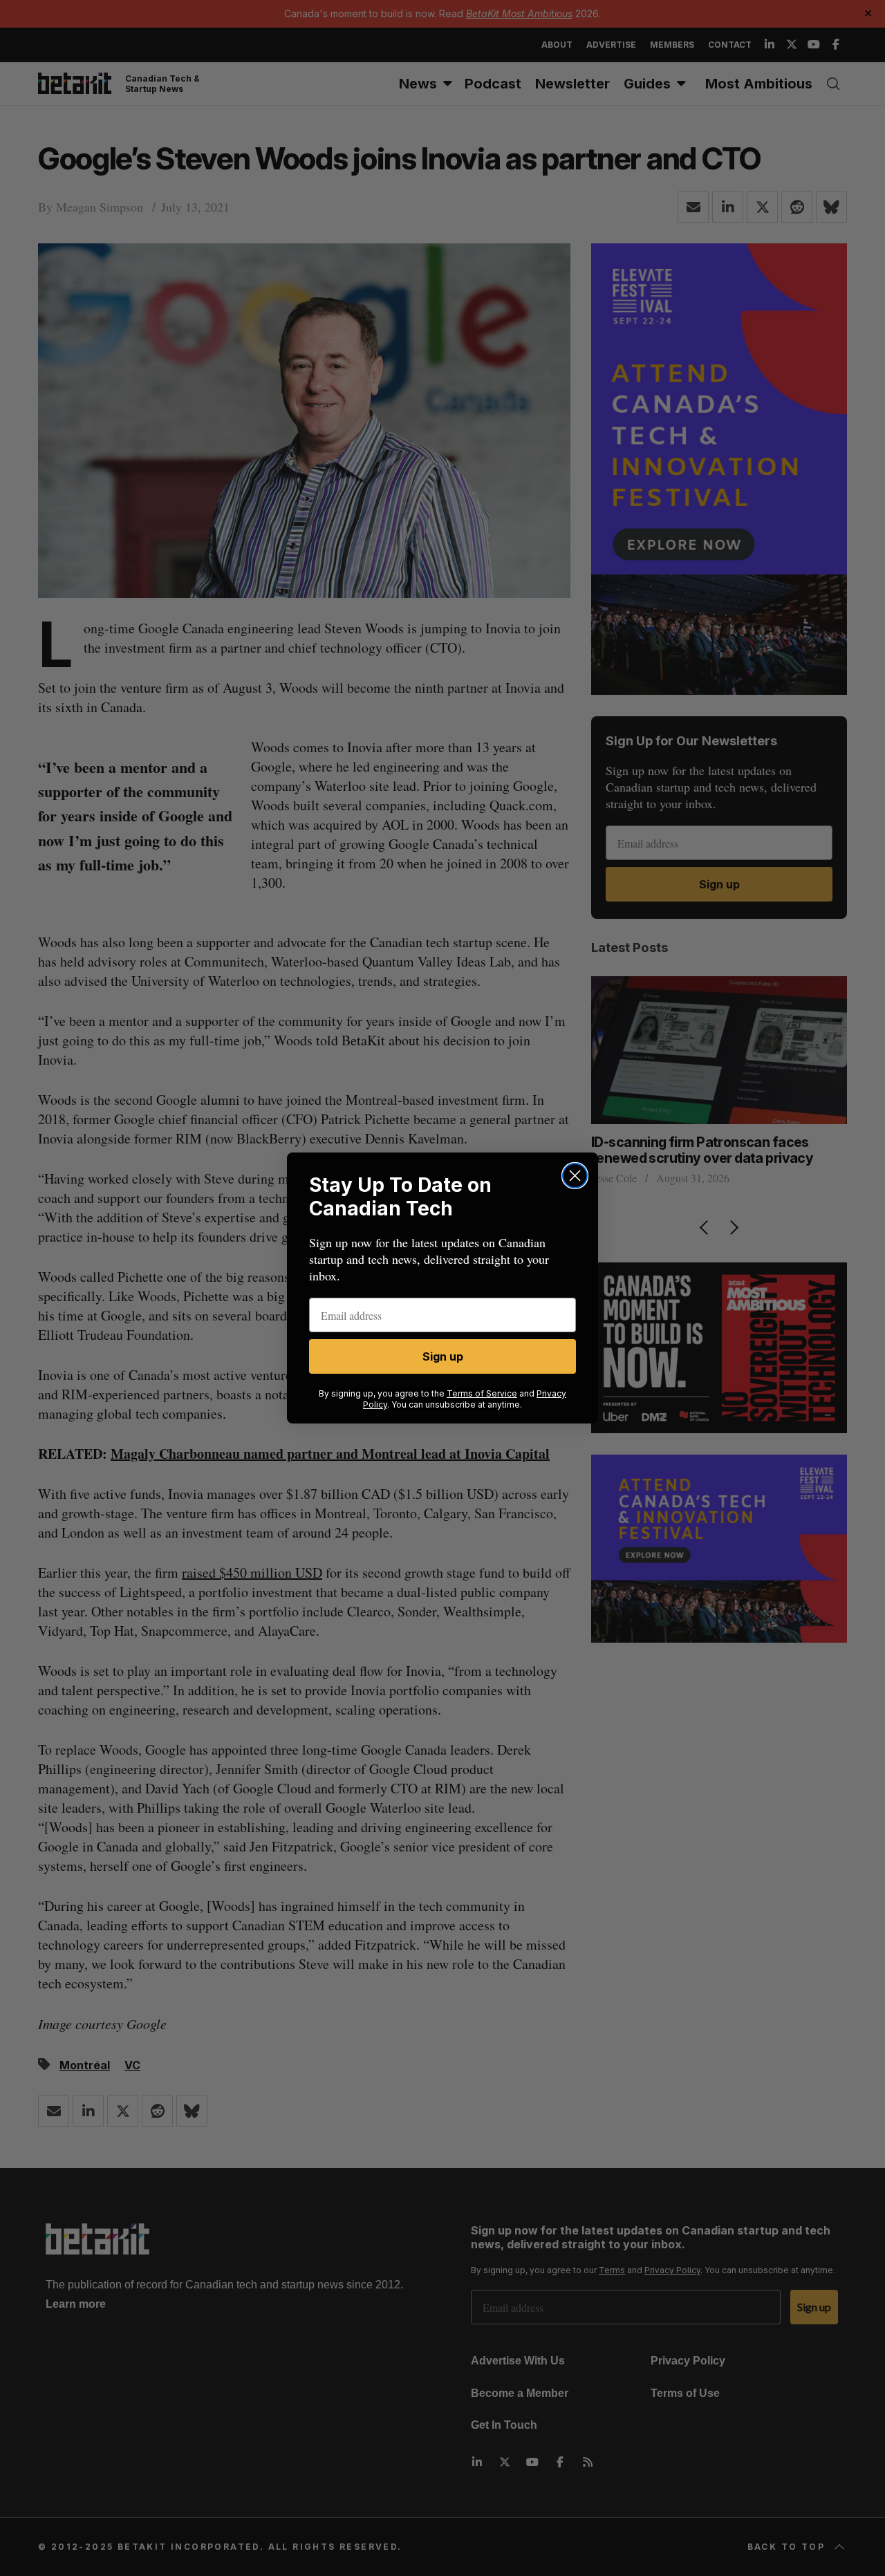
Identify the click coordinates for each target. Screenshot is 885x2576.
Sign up (443, 1356)
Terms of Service (482, 1393)
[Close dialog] (575, 1176)
